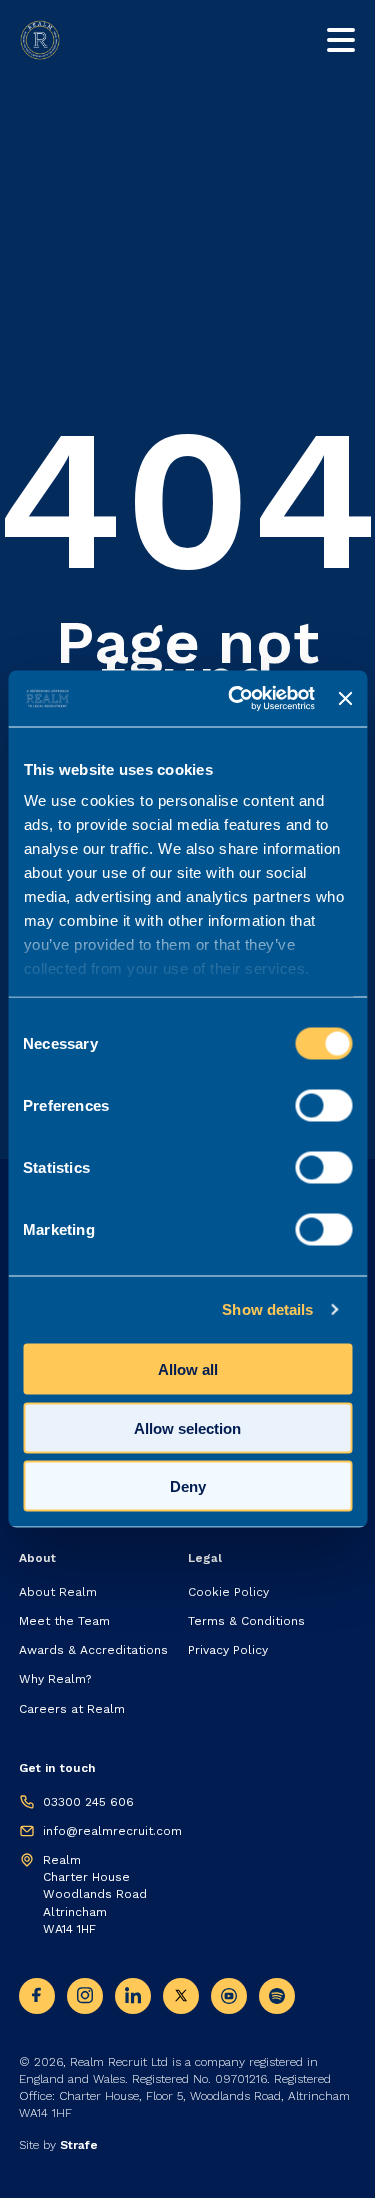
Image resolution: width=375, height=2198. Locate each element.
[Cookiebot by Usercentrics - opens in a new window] (235, 699)
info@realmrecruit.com (112, 1831)
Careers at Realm (72, 1709)
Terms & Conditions (246, 1621)
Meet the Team (64, 1621)
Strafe (79, 2145)
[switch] (323, 1105)
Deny (188, 1486)
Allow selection (187, 1427)
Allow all (188, 1369)
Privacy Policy (228, 1650)
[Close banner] (345, 698)
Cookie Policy (228, 1592)
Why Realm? (55, 1679)
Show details (267, 1309)
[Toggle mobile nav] (341, 40)
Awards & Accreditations (93, 1650)
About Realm (58, 1592)
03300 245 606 (88, 1802)
